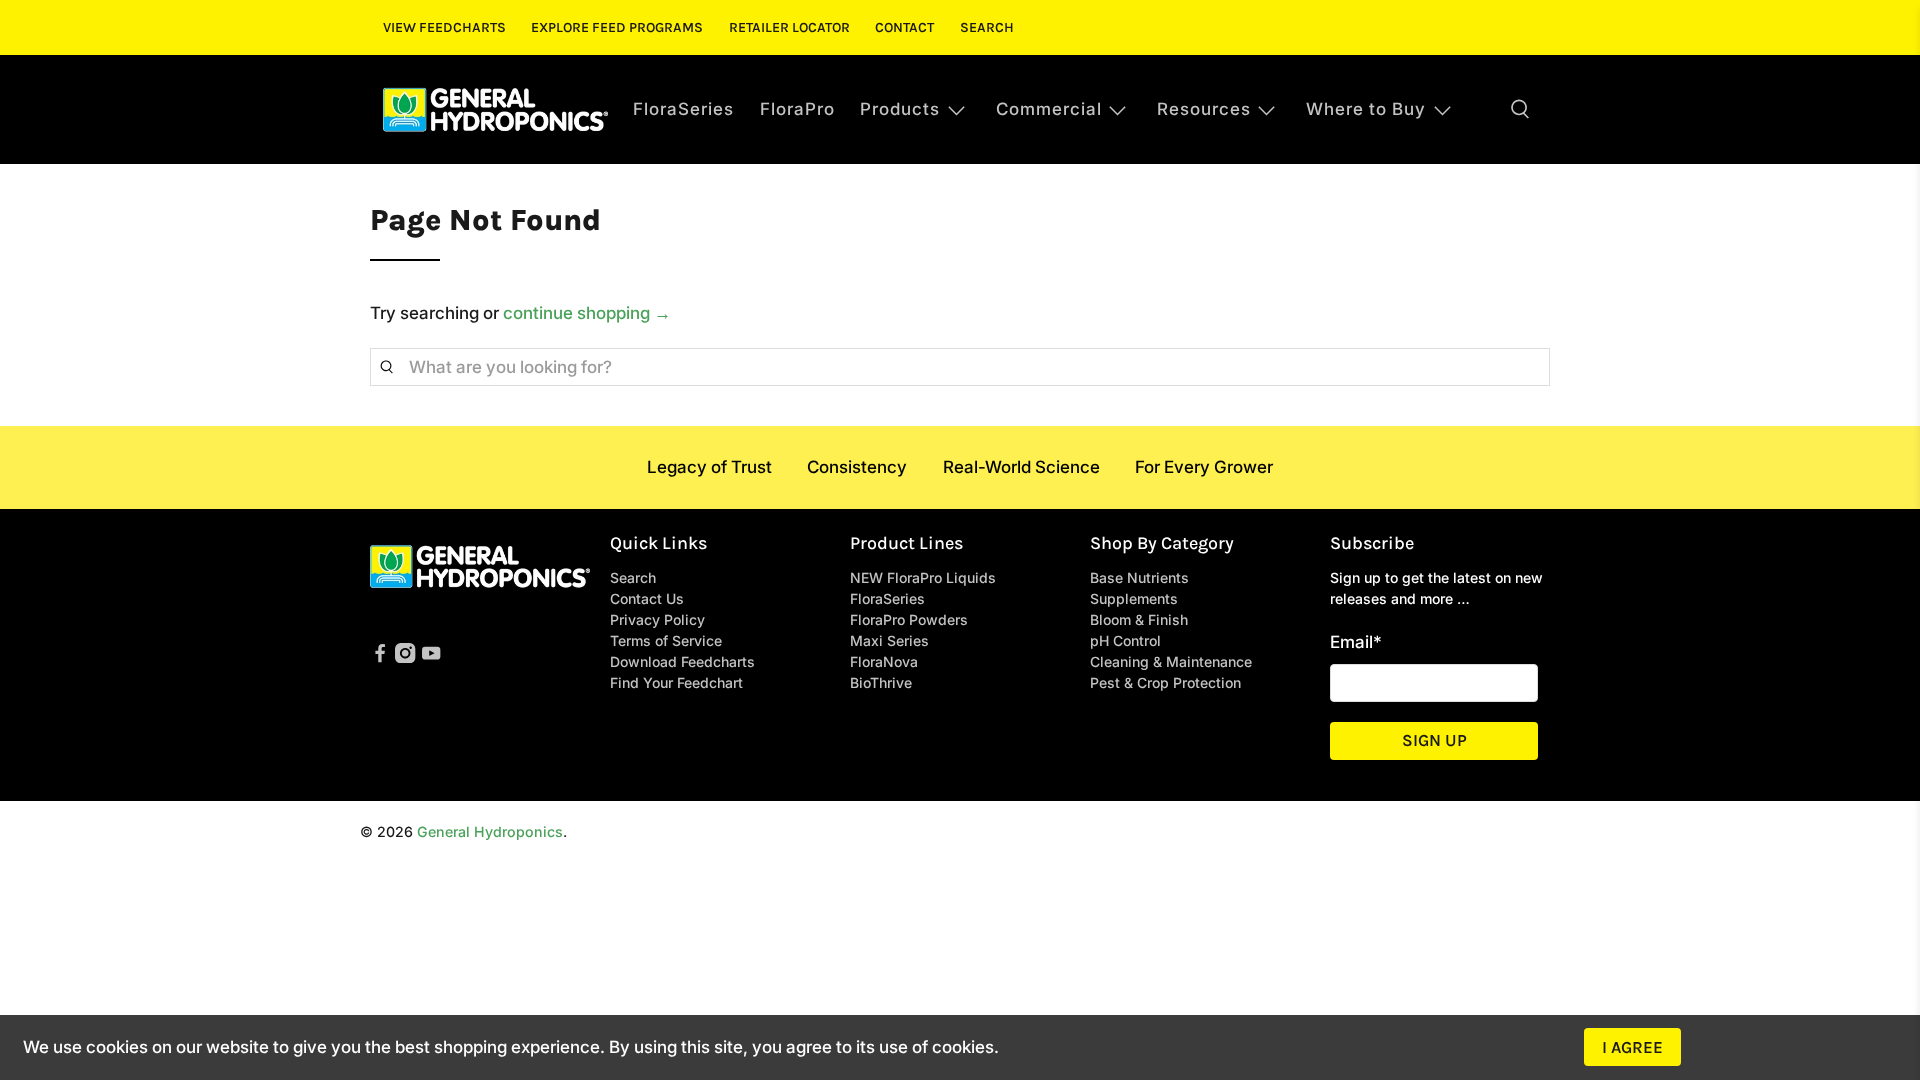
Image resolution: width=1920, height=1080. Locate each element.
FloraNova (884, 661)
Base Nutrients (1139, 577)
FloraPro (797, 109)
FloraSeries (683, 109)
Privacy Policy (657, 619)
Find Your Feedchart (676, 682)
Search (987, 27)
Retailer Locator (789, 27)
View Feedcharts (444, 27)
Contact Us (647, 598)
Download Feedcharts (682, 661)
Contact (904, 27)
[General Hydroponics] (495, 109)
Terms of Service (666, 640)
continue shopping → (587, 313)
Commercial (1049, 109)
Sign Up (1434, 740)
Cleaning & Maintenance (1171, 661)
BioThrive (881, 682)
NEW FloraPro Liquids (923, 577)
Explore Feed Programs (617, 27)
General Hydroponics (490, 831)
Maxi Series (889, 640)
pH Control (1125, 640)
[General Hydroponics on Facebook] (380, 657)
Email (1356, 642)
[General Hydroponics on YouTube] (431, 657)
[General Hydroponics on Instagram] (405, 657)
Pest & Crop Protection (1165, 682)
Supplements (1134, 598)
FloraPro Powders (909, 619)
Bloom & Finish (1139, 619)
